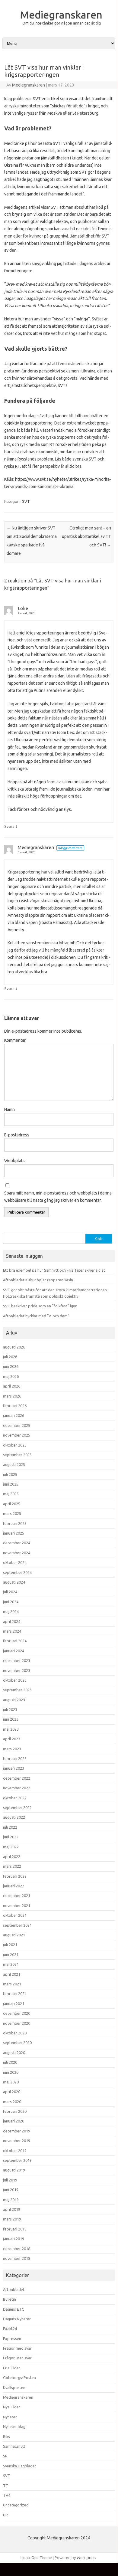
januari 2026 (14, 1415)
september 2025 (17, 1455)
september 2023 (17, 1690)
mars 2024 (12, 1631)
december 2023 (17, 1660)
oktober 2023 (15, 1680)
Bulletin (10, 2299)
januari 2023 (14, 1768)
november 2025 (17, 1435)
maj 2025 (11, 1494)
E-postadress (17, 1135)
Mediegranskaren (61, 15)
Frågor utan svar (17, 2358)
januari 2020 (14, 2121)
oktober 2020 (15, 2033)
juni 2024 (11, 1602)
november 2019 (17, 2141)
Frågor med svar (17, 2348)
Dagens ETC (14, 2309)
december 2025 (17, 1425)
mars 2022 (12, 1866)
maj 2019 (11, 2200)
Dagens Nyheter (17, 2319)
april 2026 (12, 1386)
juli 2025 (10, 1474)
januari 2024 (14, 1651)
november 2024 (17, 1553)
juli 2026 (10, 1357)
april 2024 (12, 1621)
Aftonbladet (14, 2289)
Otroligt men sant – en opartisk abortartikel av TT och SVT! (86, 536)
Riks (6, 2437)
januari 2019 (14, 2239)
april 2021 (12, 1974)
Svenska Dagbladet (20, 2466)
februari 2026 (15, 1406)
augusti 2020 (14, 2053)
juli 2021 (10, 1945)
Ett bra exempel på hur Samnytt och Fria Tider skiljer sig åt (54, 1270)
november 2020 (17, 2023)
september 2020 (17, 2043)
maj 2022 (11, 1847)
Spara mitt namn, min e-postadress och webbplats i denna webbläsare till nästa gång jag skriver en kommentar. (58, 1197)
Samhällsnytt (14, 2446)
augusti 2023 (14, 1700)
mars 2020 (12, 2102)
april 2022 (12, 1857)
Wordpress (86, 2558)
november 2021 (17, 1906)
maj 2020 (11, 2082)
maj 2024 (11, 1611)
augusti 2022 (14, 1817)
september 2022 (17, 1807)
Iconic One (30, 2558)
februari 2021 (15, 1994)
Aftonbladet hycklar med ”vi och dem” (36, 1316)
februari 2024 (15, 1641)
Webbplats (14, 1161)
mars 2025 (12, 1513)
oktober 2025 (15, 1445)
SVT (26, 501)
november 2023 (17, 1670)
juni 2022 (11, 1837)
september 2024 (17, 1572)
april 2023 (12, 1739)
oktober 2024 (15, 1562)
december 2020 (17, 2013)
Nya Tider (12, 2407)
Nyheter (10, 2417)
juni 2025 (11, 1484)
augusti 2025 (14, 1464)
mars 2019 (12, 2219)
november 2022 (17, 1788)
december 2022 (17, 1778)
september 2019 (17, 2160)
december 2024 (17, 1543)
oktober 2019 (15, 2151)
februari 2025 (15, 1523)
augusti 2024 (14, 1582)
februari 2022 (15, 1876)
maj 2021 (11, 1964)
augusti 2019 (14, 2170)
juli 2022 (10, 1827)
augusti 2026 (14, 1347)
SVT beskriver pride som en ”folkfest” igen (40, 1306)
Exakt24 (10, 2329)
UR (5, 2515)
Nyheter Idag (14, 2427)
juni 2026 (11, 1366)
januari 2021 (14, 2004)
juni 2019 (11, 2190)
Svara (9, 826)
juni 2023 (11, 1719)
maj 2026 (11, 1376)
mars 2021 (12, 1984)
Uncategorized (16, 2505)
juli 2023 (10, 1709)
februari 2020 (15, 2111)
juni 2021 (11, 1955)
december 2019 (17, 2131)
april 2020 (12, 2092)
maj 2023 (11, 1729)
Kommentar (15, 1040)
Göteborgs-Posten (19, 2378)
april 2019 (12, 2209)
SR (5, 2456)
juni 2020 (11, 2072)
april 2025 (12, 1504)
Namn (10, 1109)
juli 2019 (10, 2180)
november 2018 (17, 2258)
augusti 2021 (14, 1935)
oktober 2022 (15, 1798)
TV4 (7, 2495)
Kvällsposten (14, 2388)
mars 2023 (12, 1749)
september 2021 (17, 1925)
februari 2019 (15, 2229)
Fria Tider (12, 2368)
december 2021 (17, 1896)
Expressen (12, 2338)
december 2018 (17, 2249)
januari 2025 (14, 1533)
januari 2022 (14, 1886)
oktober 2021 (15, 1915)
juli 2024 (10, 1592)
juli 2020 (10, 2062)
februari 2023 (15, 1758)
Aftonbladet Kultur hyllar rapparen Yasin (38, 1280)
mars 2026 (12, 1396)
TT (6, 2486)
